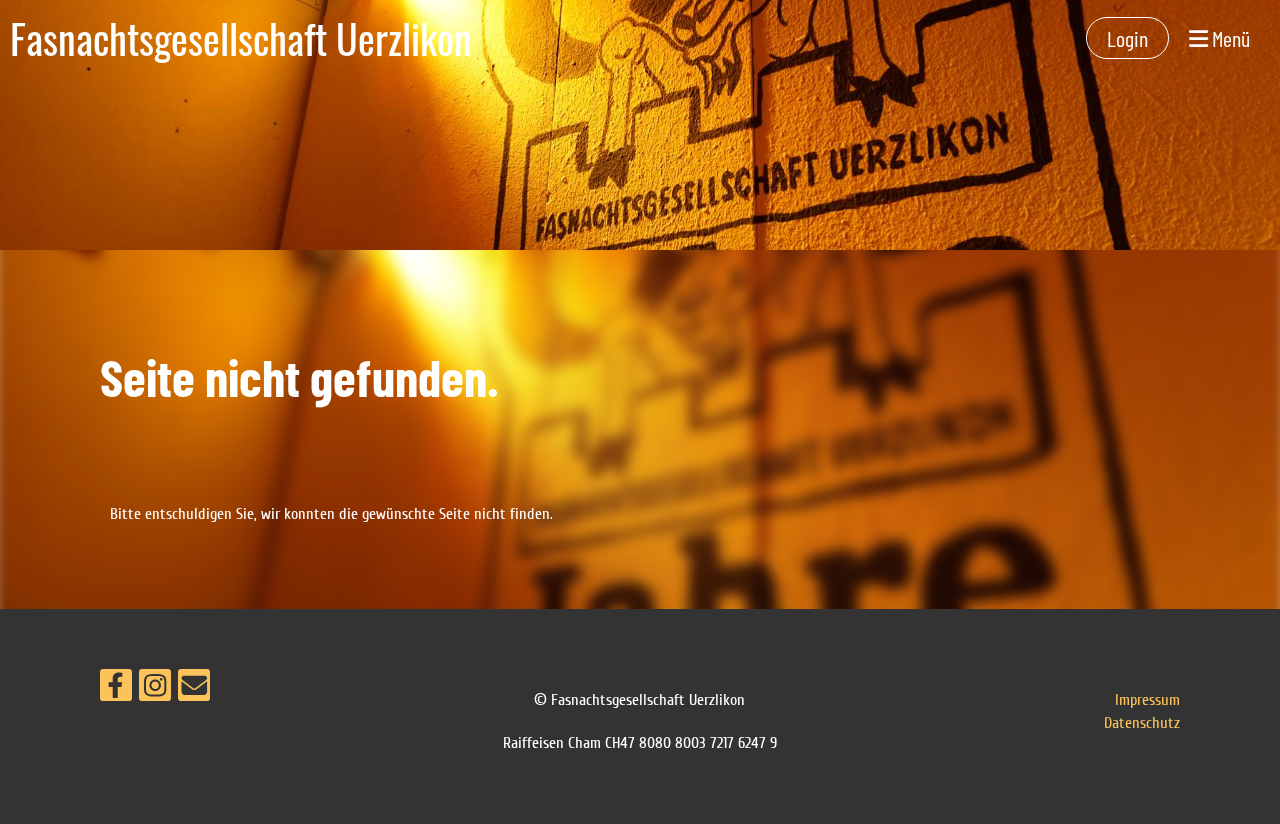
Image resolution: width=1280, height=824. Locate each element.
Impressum (1147, 700)
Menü (1229, 38)
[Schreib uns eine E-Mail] (194, 690)
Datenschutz (1142, 723)
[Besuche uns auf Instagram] (155, 690)
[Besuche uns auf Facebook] (116, 690)
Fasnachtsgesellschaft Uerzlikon (241, 38)
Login (1127, 38)
